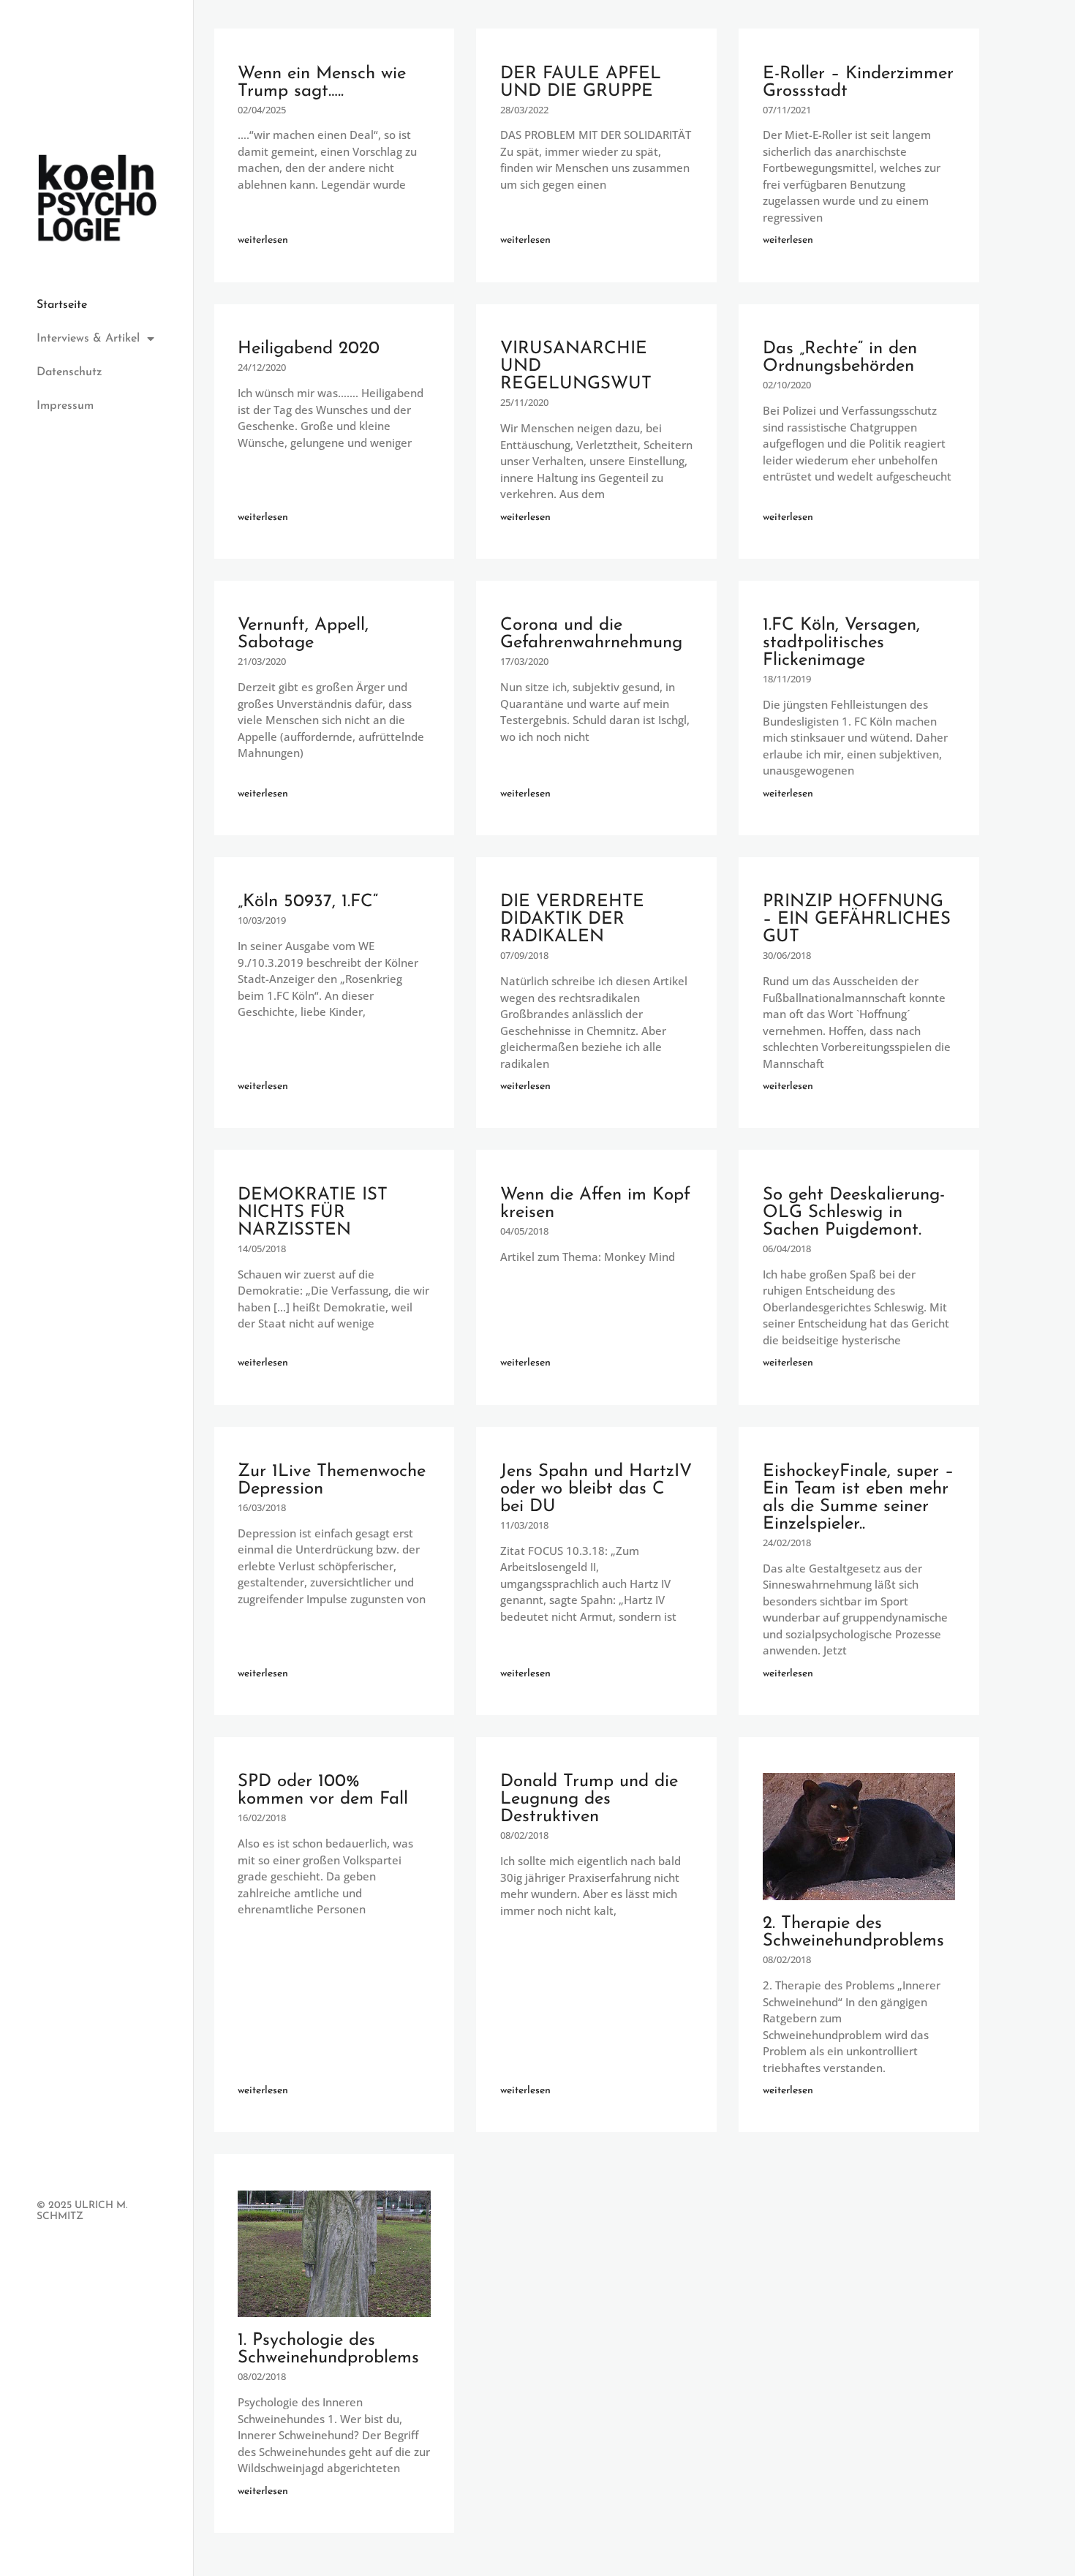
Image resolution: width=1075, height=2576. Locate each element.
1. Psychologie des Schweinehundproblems (328, 2349)
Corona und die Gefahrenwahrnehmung (591, 634)
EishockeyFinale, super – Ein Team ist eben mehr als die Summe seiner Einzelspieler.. (858, 1498)
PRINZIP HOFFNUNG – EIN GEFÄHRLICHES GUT (857, 919)
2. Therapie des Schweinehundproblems (853, 1932)
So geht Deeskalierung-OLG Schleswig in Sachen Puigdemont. (854, 1213)
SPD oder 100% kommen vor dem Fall (323, 1790)
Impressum (65, 406)
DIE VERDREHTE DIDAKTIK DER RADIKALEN (572, 919)
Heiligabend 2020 (309, 349)
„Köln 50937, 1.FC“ (308, 902)
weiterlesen (263, 240)
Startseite (62, 305)
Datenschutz (69, 372)
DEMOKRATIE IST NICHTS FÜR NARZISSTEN (313, 1213)
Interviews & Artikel (88, 339)
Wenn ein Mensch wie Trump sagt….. (322, 83)
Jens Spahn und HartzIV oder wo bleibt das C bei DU (596, 1489)
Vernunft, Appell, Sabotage (303, 634)
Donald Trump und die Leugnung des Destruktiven (589, 1799)
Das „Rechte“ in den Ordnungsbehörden (840, 358)
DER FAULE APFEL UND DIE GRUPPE (581, 83)
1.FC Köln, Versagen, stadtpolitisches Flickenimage (841, 643)
